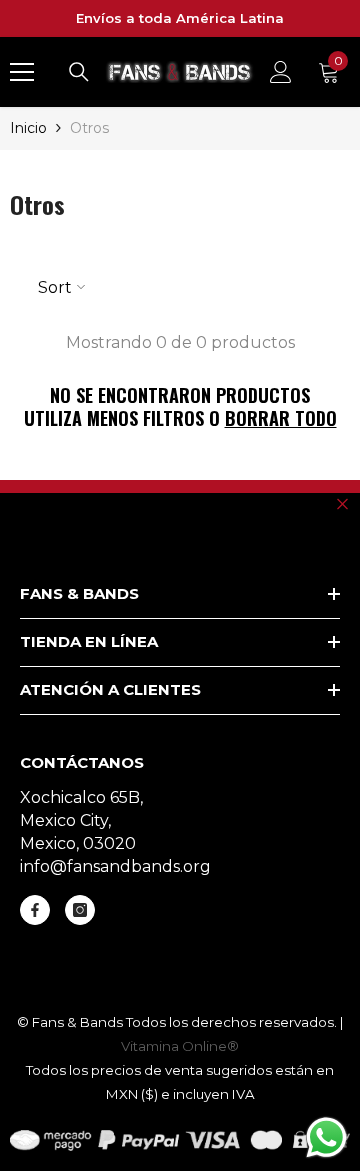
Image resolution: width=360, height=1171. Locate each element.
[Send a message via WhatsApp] (326, 1137)
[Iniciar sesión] (281, 72)
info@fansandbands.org (115, 866)
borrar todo (281, 418)
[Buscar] (79, 72)
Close (342, 503)
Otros (89, 128)
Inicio (28, 128)
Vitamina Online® (180, 1046)
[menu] (22, 72)
